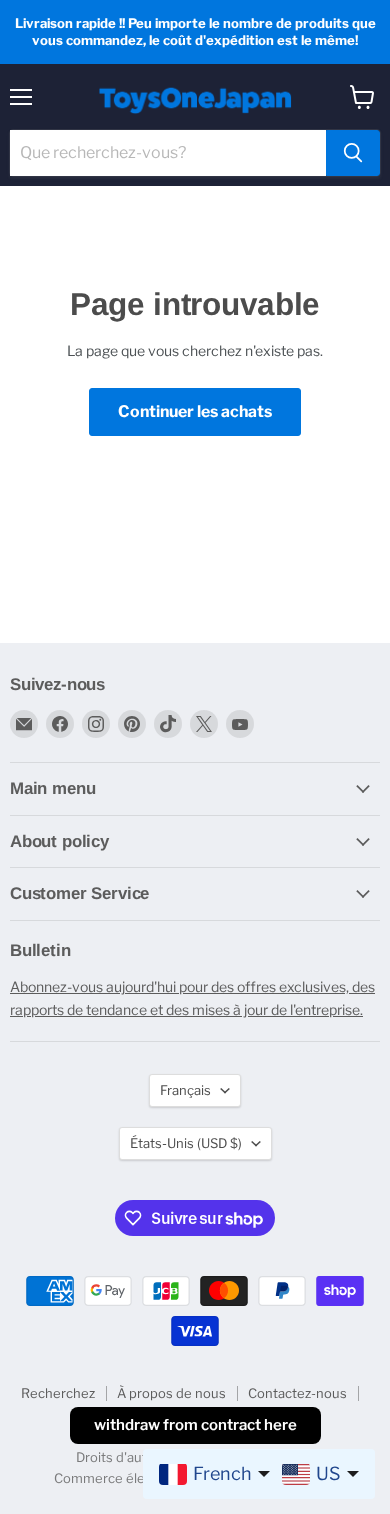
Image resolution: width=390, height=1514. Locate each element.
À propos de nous (171, 1393)
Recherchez (58, 1393)
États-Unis (186, 1143)
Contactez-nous (297, 1393)
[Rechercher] (353, 153)
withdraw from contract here (195, 1425)
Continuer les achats (195, 411)
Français (185, 1090)
